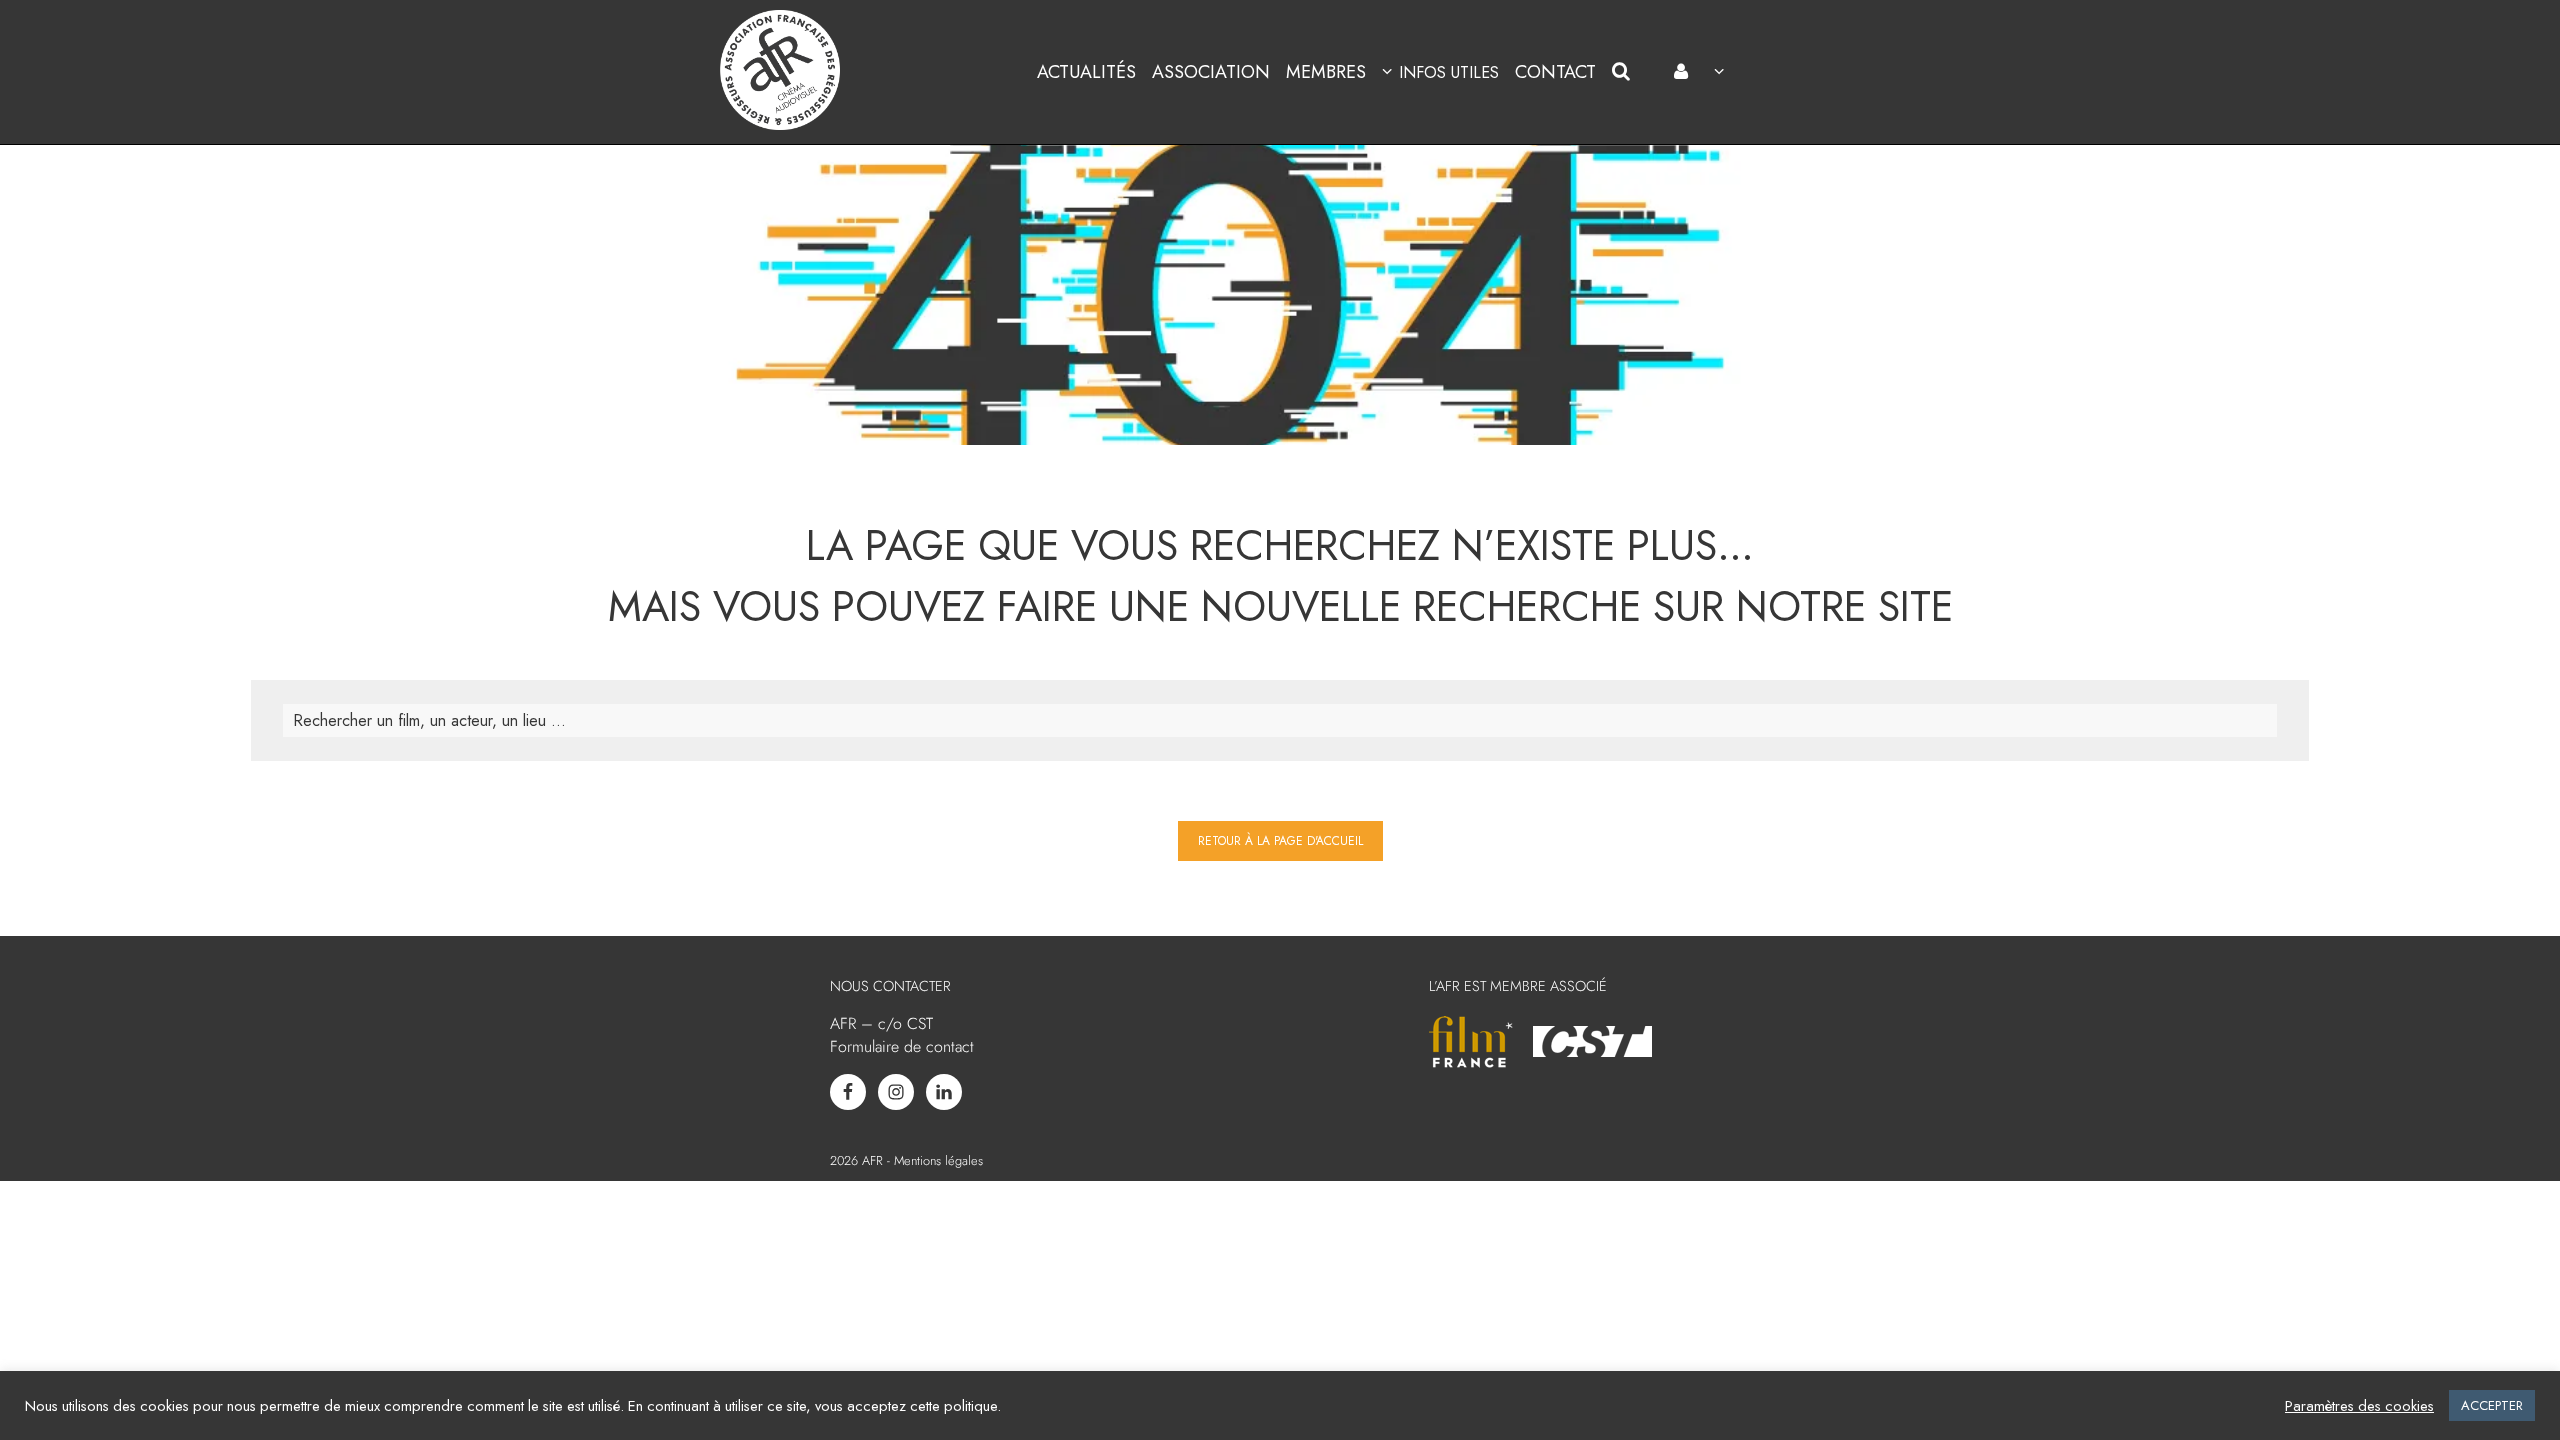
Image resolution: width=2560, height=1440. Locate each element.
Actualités (1086, 72)
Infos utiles (1448, 72)
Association (1211, 72)
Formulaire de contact (902, 1046)
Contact (1555, 72)
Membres (1326, 72)
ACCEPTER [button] (2492, 1405)
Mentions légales (938, 1160)
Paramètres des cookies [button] (2359, 1406)
